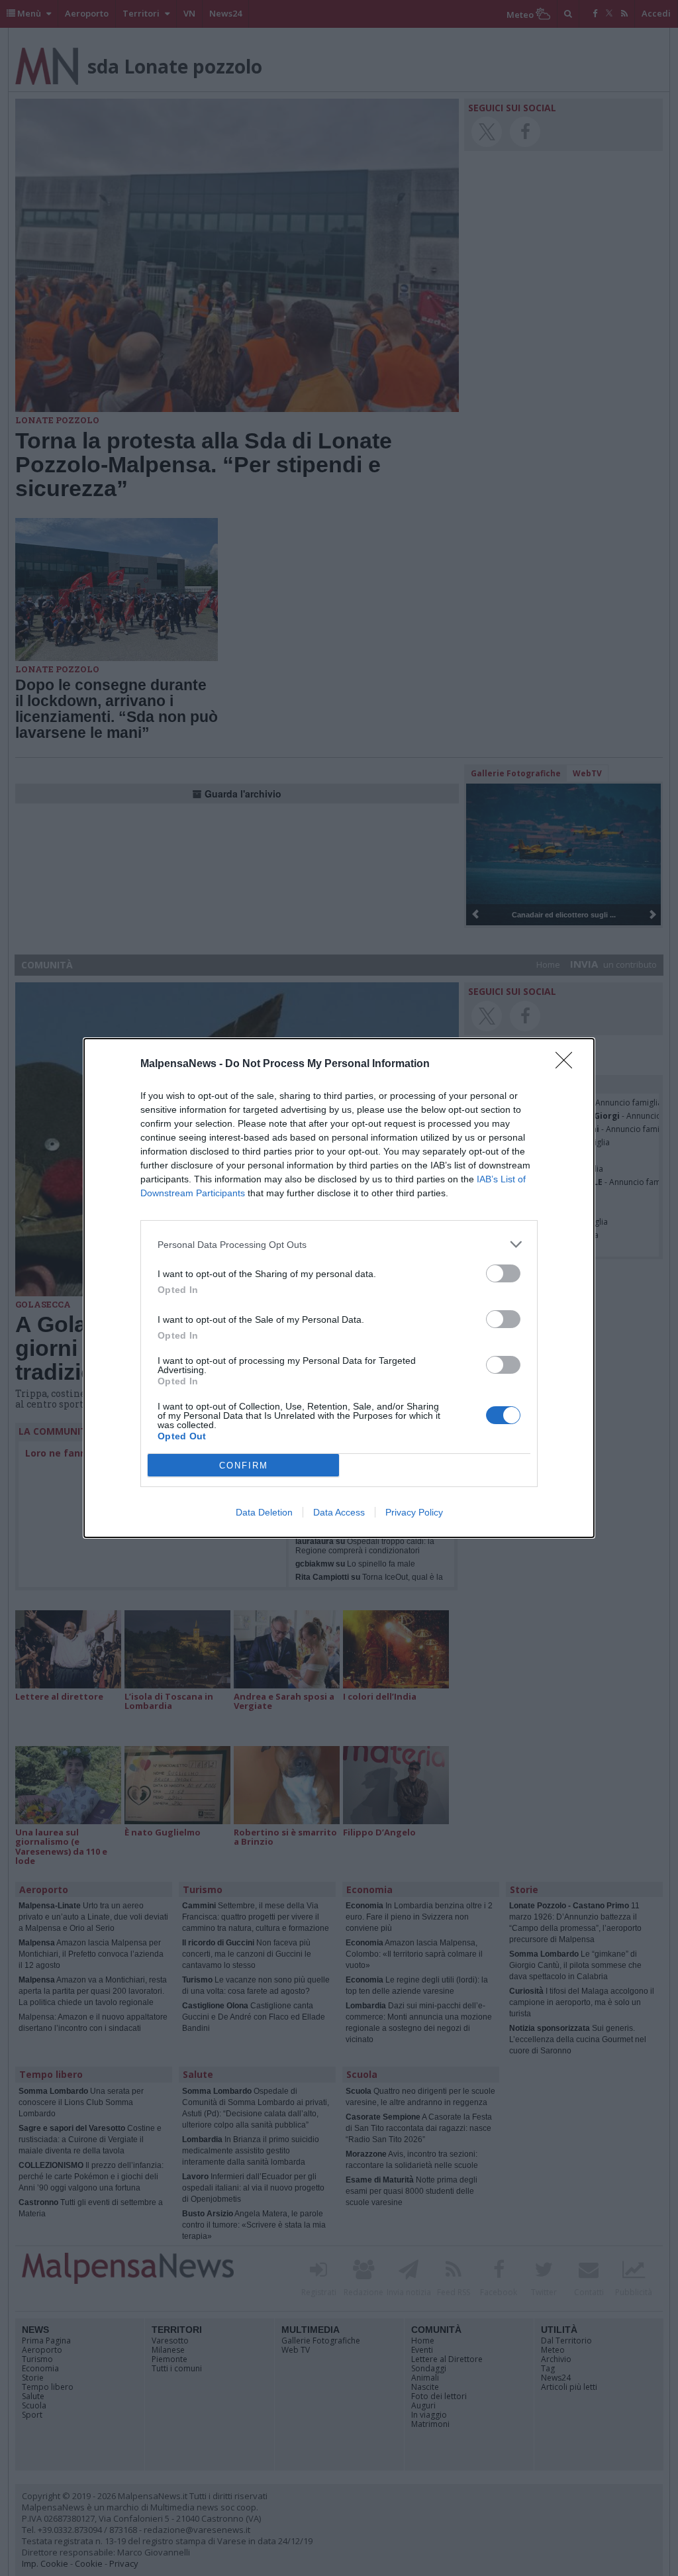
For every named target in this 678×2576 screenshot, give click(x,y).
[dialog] (339, 1288)
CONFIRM (244, 1466)
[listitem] (339, 1244)
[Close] (568, 1064)
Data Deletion (264, 1512)
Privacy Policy (414, 1512)
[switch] (503, 1273)
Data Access (339, 1512)
